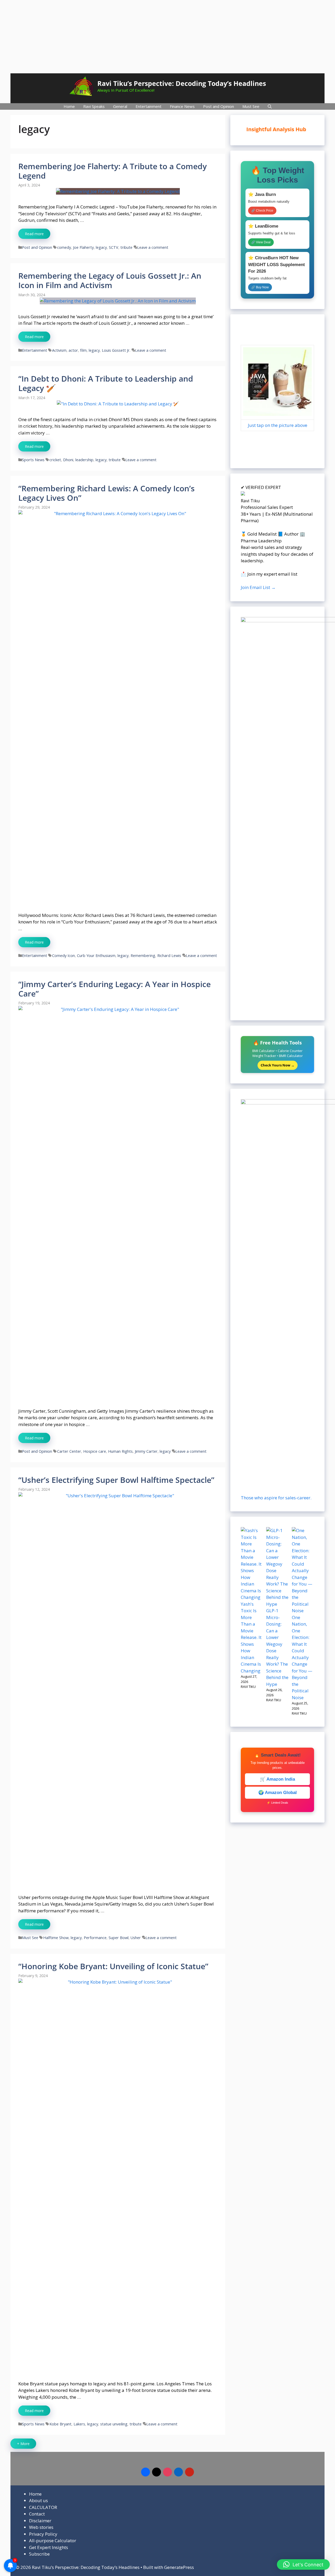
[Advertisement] (167, 37)
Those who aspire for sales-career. (276, 1498)
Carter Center (69, 1451)
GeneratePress (179, 2567)
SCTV (114, 247)
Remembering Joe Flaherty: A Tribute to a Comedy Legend (113, 171)
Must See (251, 106)
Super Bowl (119, 1938)
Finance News (182, 106)
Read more (34, 234)
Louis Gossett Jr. (116, 350)
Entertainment (149, 106)
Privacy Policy (43, 2534)
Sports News (33, 460)
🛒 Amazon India (277, 1779)
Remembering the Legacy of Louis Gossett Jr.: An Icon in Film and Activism (110, 280)
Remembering (143, 956)
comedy (64, 247)
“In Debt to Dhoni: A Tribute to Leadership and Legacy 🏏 (106, 383)
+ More (23, 2444)
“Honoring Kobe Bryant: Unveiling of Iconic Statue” (113, 1966)
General (120, 106)
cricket (55, 460)
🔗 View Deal (261, 242)
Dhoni (68, 460)
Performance (95, 1938)
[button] (303, 2564)
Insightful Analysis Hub (281, 129)
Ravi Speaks (94, 106)
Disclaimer (40, 2521)
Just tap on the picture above (278, 425)
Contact (37, 2514)
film (83, 350)
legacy (101, 247)
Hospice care (95, 1451)
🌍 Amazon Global (278, 1793)
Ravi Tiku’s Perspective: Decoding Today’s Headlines (182, 83)
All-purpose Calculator (53, 2541)
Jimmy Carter (146, 1451)
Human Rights (120, 1451)
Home (69, 106)
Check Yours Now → (278, 1065)
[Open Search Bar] (270, 106)
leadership (84, 460)
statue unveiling (114, 2424)
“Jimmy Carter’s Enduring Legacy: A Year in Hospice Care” (115, 989)
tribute (126, 247)
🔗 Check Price (262, 211)
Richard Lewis (169, 956)
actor (73, 350)
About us (38, 2500)
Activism (59, 350)
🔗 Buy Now (260, 287)
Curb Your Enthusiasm (96, 956)
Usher (136, 1938)
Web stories (41, 2527)
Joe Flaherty (83, 247)
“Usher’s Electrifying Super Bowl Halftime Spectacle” (116, 1480)
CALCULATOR (43, 2507)
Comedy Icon (63, 956)
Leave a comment (153, 247)
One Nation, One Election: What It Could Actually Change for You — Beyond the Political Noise (302, 1657)
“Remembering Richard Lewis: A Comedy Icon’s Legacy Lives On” (107, 493)
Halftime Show (56, 1938)
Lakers (79, 2424)
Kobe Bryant (60, 2424)
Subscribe (39, 2554)
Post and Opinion (219, 106)
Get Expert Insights (49, 2547)
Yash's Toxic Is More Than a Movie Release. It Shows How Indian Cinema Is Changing (251, 1637)
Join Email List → (258, 587)
